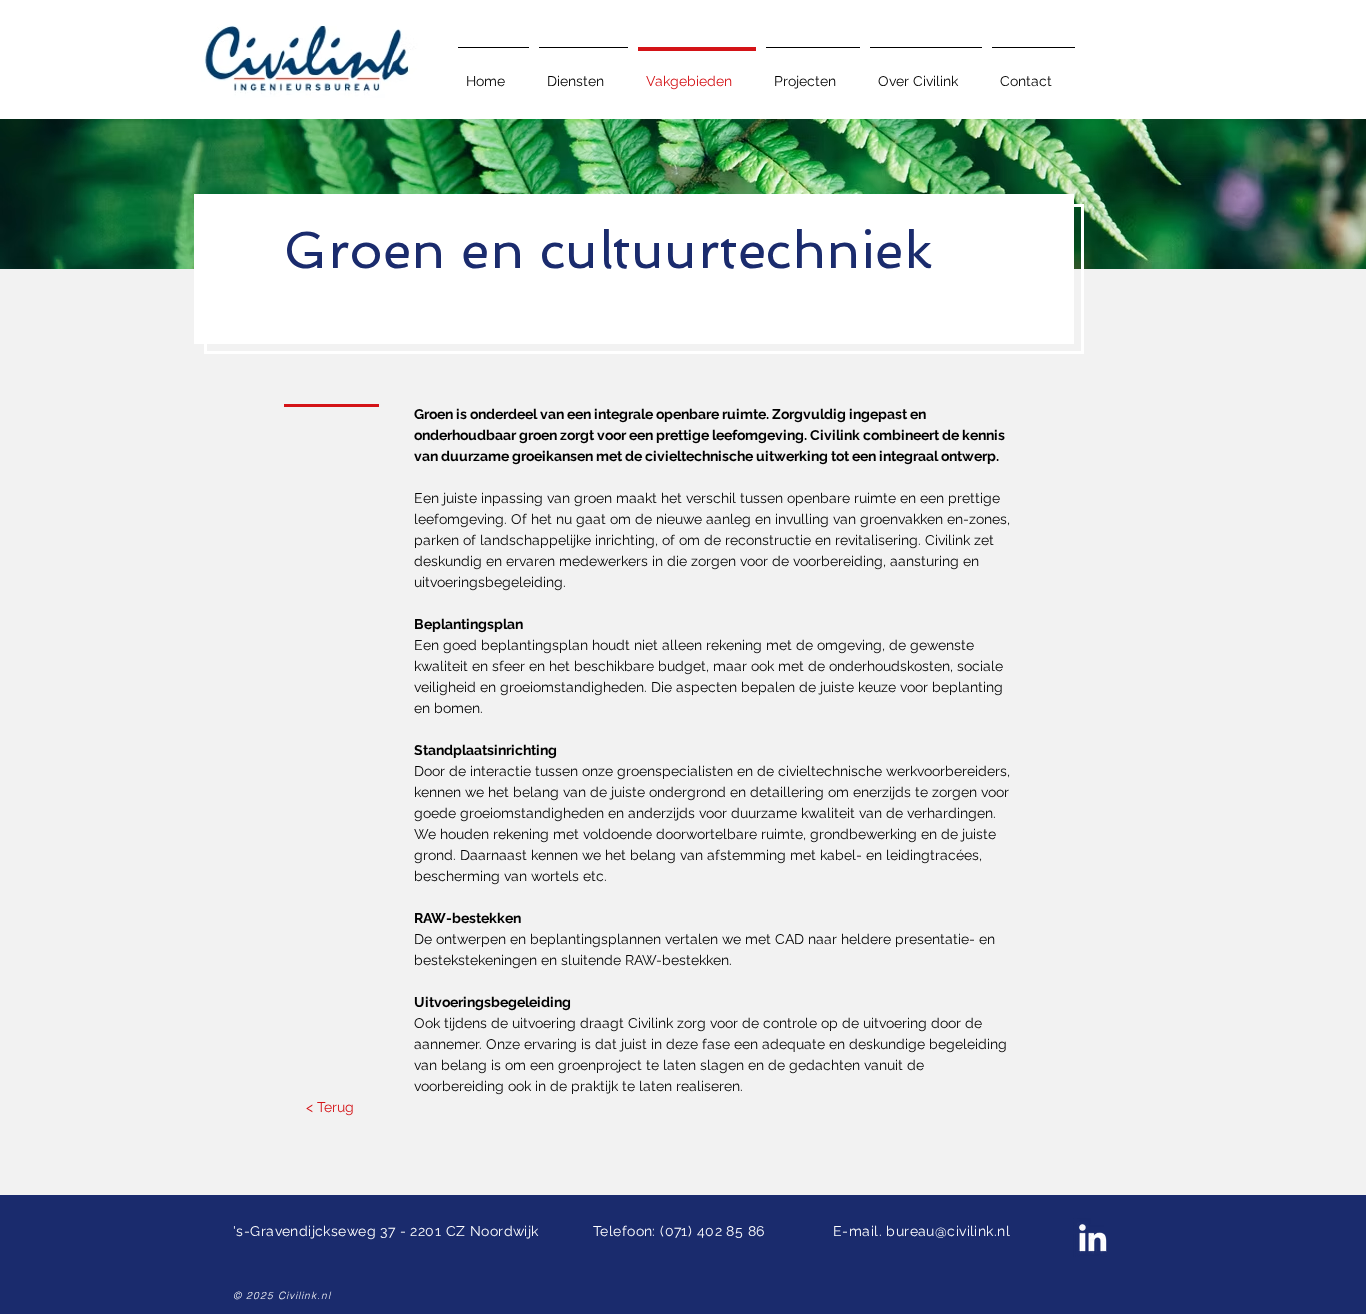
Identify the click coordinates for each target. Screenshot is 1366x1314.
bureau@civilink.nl (948, 1231)
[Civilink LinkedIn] (1092, 1237)
